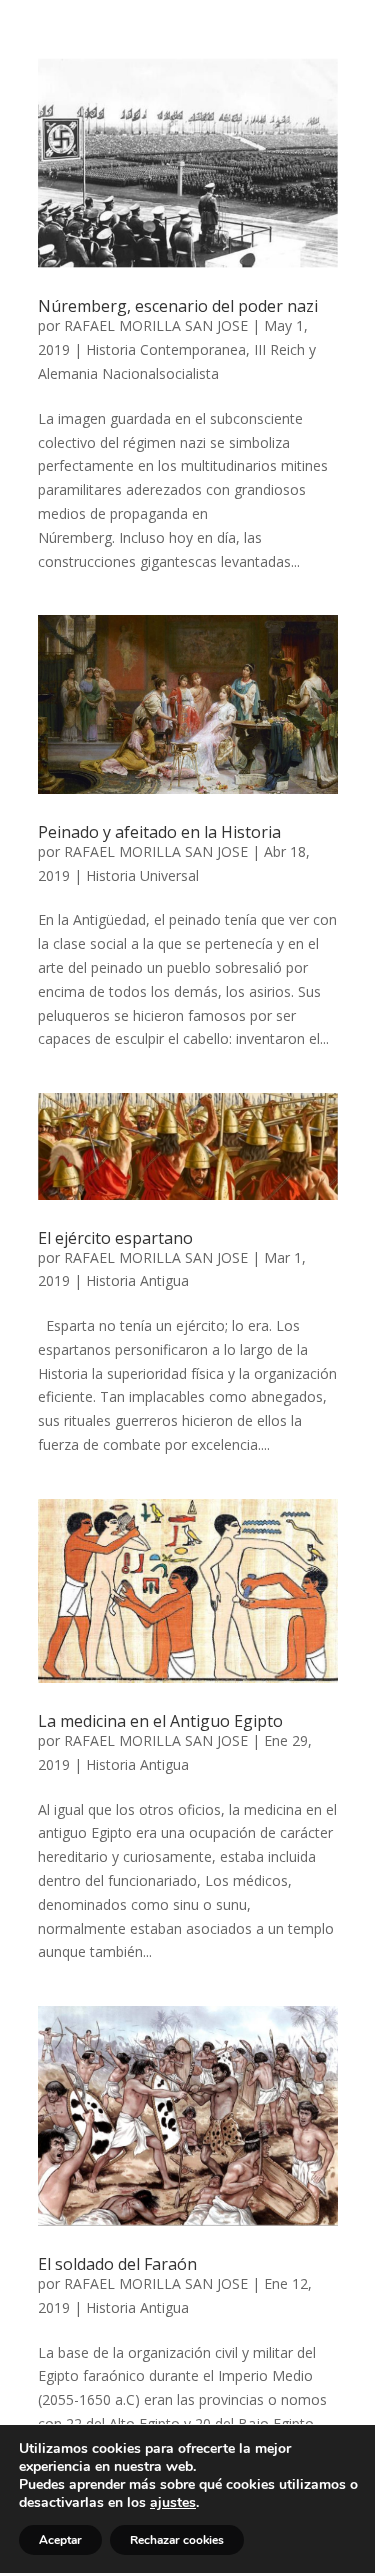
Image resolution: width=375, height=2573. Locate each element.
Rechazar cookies (177, 2540)
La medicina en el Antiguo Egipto (160, 1721)
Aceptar (60, 2540)
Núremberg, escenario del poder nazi (178, 306)
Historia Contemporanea (166, 349)
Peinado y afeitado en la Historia (159, 832)
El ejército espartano (115, 1238)
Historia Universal (142, 875)
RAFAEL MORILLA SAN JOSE (156, 325)
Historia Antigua (137, 1280)
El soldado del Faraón (117, 2264)
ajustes (173, 2503)
